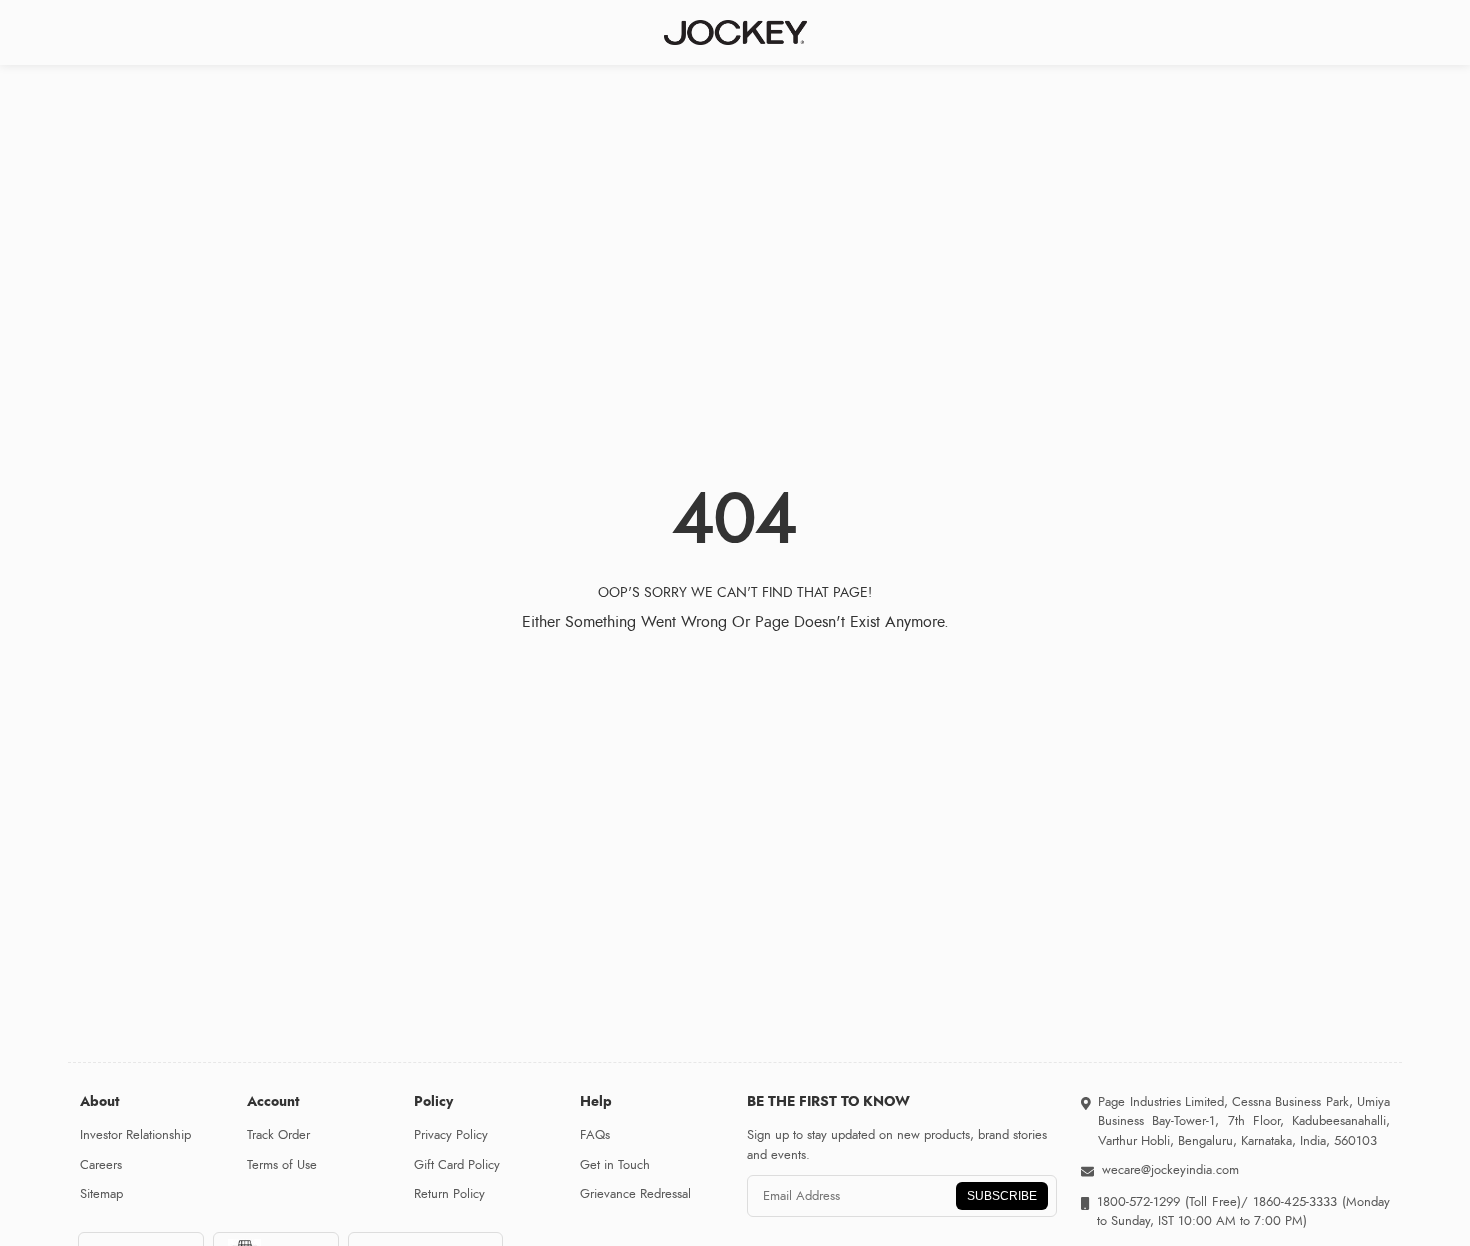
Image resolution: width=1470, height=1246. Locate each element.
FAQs (595, 1135)
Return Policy (449, 1194)
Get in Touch (615, 1165)
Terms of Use (282, 1165)
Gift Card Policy (457, 1165)
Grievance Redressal (635, 1194)
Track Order (278, 1135)
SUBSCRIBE (1002, 1196)
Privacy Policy (451, 1135)
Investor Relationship (135, 1135)
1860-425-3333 (1295, 1202)
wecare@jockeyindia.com (1170, 1170)
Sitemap (101, 1194)
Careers (101, 1165)
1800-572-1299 (1138, 1202)
